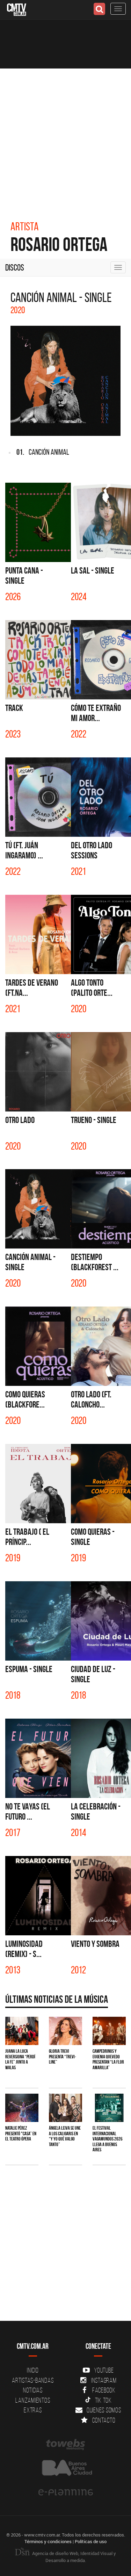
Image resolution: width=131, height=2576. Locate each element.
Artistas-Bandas (33, 2380)
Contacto (104, 2420)
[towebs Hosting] (65, 2445)
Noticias (33, 2390)
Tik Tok (103, 2400)
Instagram (104, 2380)
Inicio (33, 2370)
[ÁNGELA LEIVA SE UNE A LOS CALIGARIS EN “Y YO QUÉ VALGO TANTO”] (65, 2108)
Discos (15, 267)
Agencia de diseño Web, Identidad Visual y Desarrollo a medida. (74, 2557)
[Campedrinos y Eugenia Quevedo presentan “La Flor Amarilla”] (109, 2031)
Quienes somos (104, 2410)
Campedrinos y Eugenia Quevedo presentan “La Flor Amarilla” (108, 2059)
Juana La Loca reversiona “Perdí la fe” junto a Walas (20, 2059)
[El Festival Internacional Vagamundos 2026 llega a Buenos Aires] (109, 2108)
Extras (33, 2410)
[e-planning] (65, 2492)
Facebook (104, 2390)
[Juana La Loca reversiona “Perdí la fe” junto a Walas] (22, 2031)
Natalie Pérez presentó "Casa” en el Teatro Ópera (21, 2133)
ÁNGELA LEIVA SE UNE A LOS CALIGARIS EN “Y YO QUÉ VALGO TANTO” (65, 2136)
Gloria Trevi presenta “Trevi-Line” (63, 2056)
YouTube (104, 2370)
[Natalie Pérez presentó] (22, 2108)
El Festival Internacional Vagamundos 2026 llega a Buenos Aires (108, 2139)
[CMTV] (17, 9)
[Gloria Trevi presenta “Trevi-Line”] (65, 2031)
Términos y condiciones (48, 2541)
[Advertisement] (65, 138)
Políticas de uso (91, 2541)
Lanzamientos (33, 2400)
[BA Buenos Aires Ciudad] (65, 2469)
